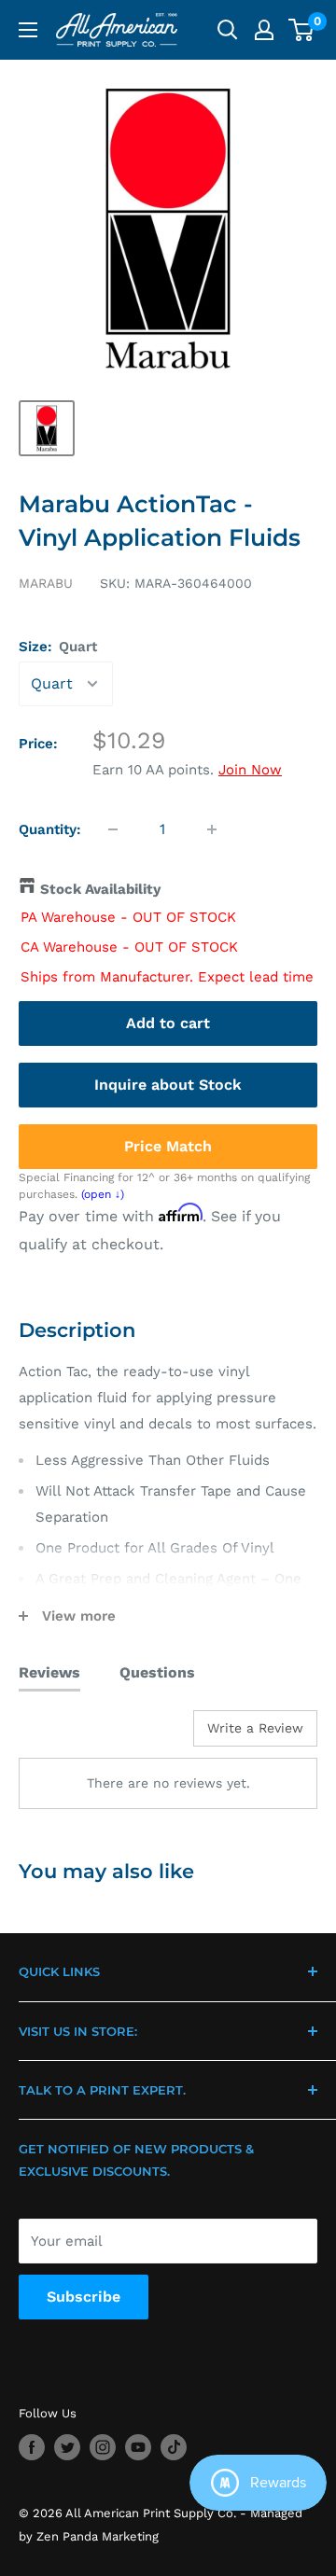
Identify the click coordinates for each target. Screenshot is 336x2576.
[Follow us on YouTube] (138, 2447)
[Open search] (228, 30)
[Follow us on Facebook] (32, 2447)
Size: (58, 647)
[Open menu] (28, 30)
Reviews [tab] (49, 1672)
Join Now (250, 770)
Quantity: (50, 829)
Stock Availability (100, 889)
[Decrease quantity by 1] (113, 829)
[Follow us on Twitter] (67, 2447)
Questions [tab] (157, 1672)
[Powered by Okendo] (66, 1735)
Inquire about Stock (168, 1085)
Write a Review (255, 1728)
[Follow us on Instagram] (103, 2447)
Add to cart (168, 1023)
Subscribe (84, 2297)
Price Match (168, 1146)
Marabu (46, 583)
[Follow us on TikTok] (174, 2447)
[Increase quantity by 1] (212, 829)
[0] (302, 30)
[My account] (264, 30)
